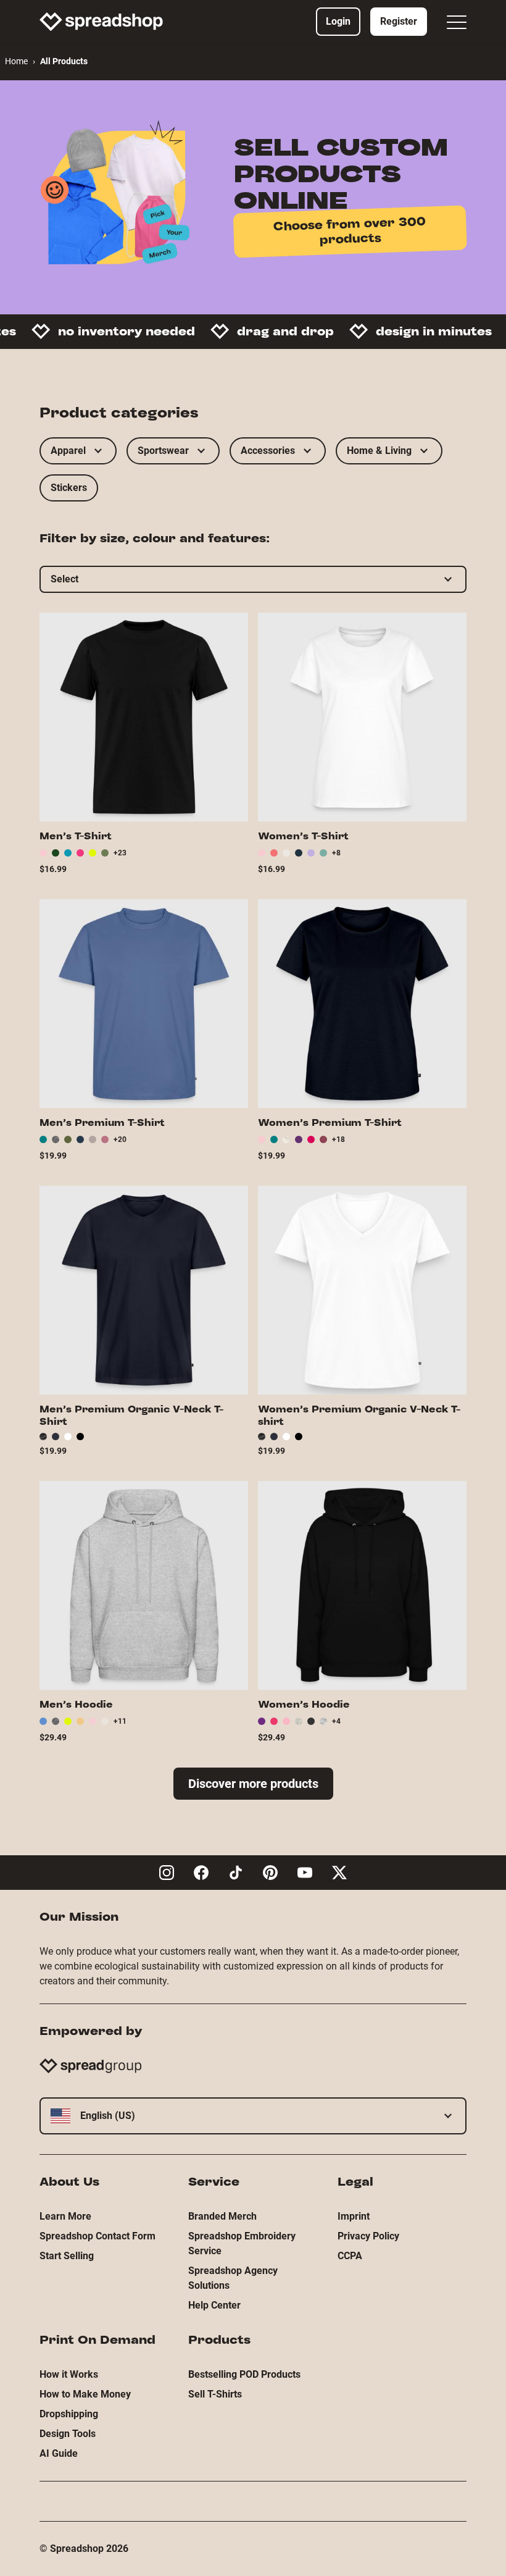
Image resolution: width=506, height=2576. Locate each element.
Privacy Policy (368, 2236)
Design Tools (68, 2434)
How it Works (69, 2374)
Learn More (65, 2216)
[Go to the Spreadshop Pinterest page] (270, 1873)
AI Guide (59, 2453)
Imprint (354, 2216)
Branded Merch (222, 2216)
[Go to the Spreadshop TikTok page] (236, 1873)
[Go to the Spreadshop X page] (339, 1873)
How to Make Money (85, 2394)
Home (16, 61)
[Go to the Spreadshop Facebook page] (201, 1873)
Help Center (214, 2305)
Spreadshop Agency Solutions (233, 2278)
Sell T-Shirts (215, 2394)
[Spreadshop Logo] (101, 22)
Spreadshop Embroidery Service (242, 2243)
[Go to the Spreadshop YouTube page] (305, 1873)
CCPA (350, 2256)
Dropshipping (69, 2414)
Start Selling (67, 2256)
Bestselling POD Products (244, 2374)
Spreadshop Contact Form (97, 2236)
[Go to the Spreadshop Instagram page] (167, 1873)
